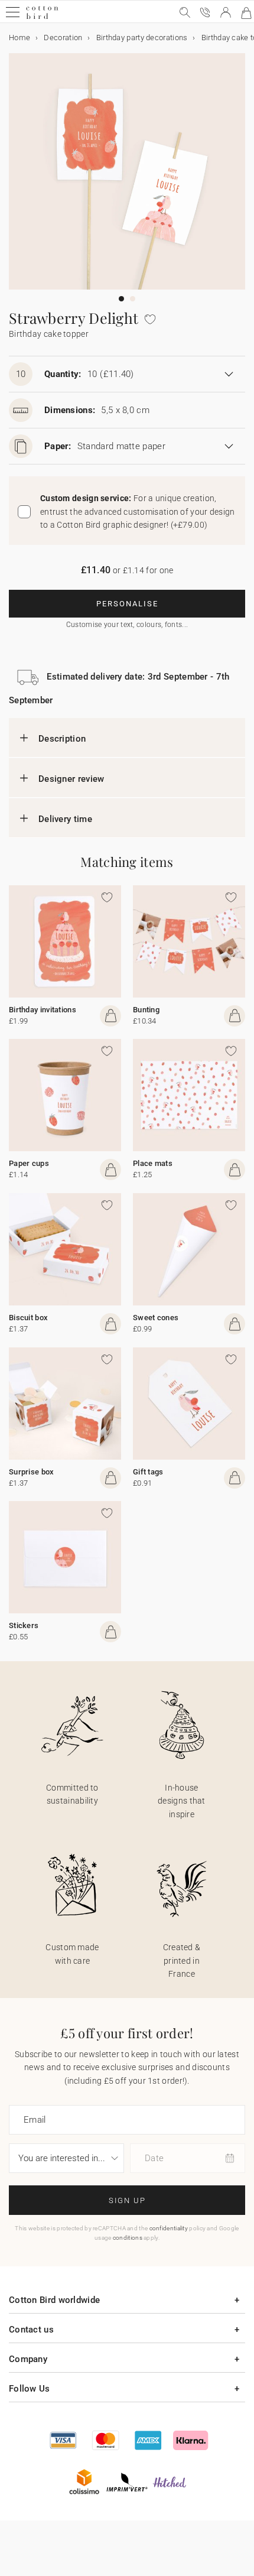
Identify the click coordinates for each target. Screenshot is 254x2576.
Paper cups (29, 1163)
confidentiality (169, 2228)
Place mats (153, 1163)
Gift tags (148, 1472)
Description (62, 739)
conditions (128, 2238)
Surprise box (32, 1472)
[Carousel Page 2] (133, 299)
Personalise (127, 604)
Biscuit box (28, 1318)
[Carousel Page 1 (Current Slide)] (121, 299)
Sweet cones (156, 1318)
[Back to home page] (42, 17)
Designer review (71, 779)
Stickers (24, 1625)
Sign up (127, 2200)
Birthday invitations (43, 1010)
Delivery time (65, 819)
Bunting (146, 1010)
